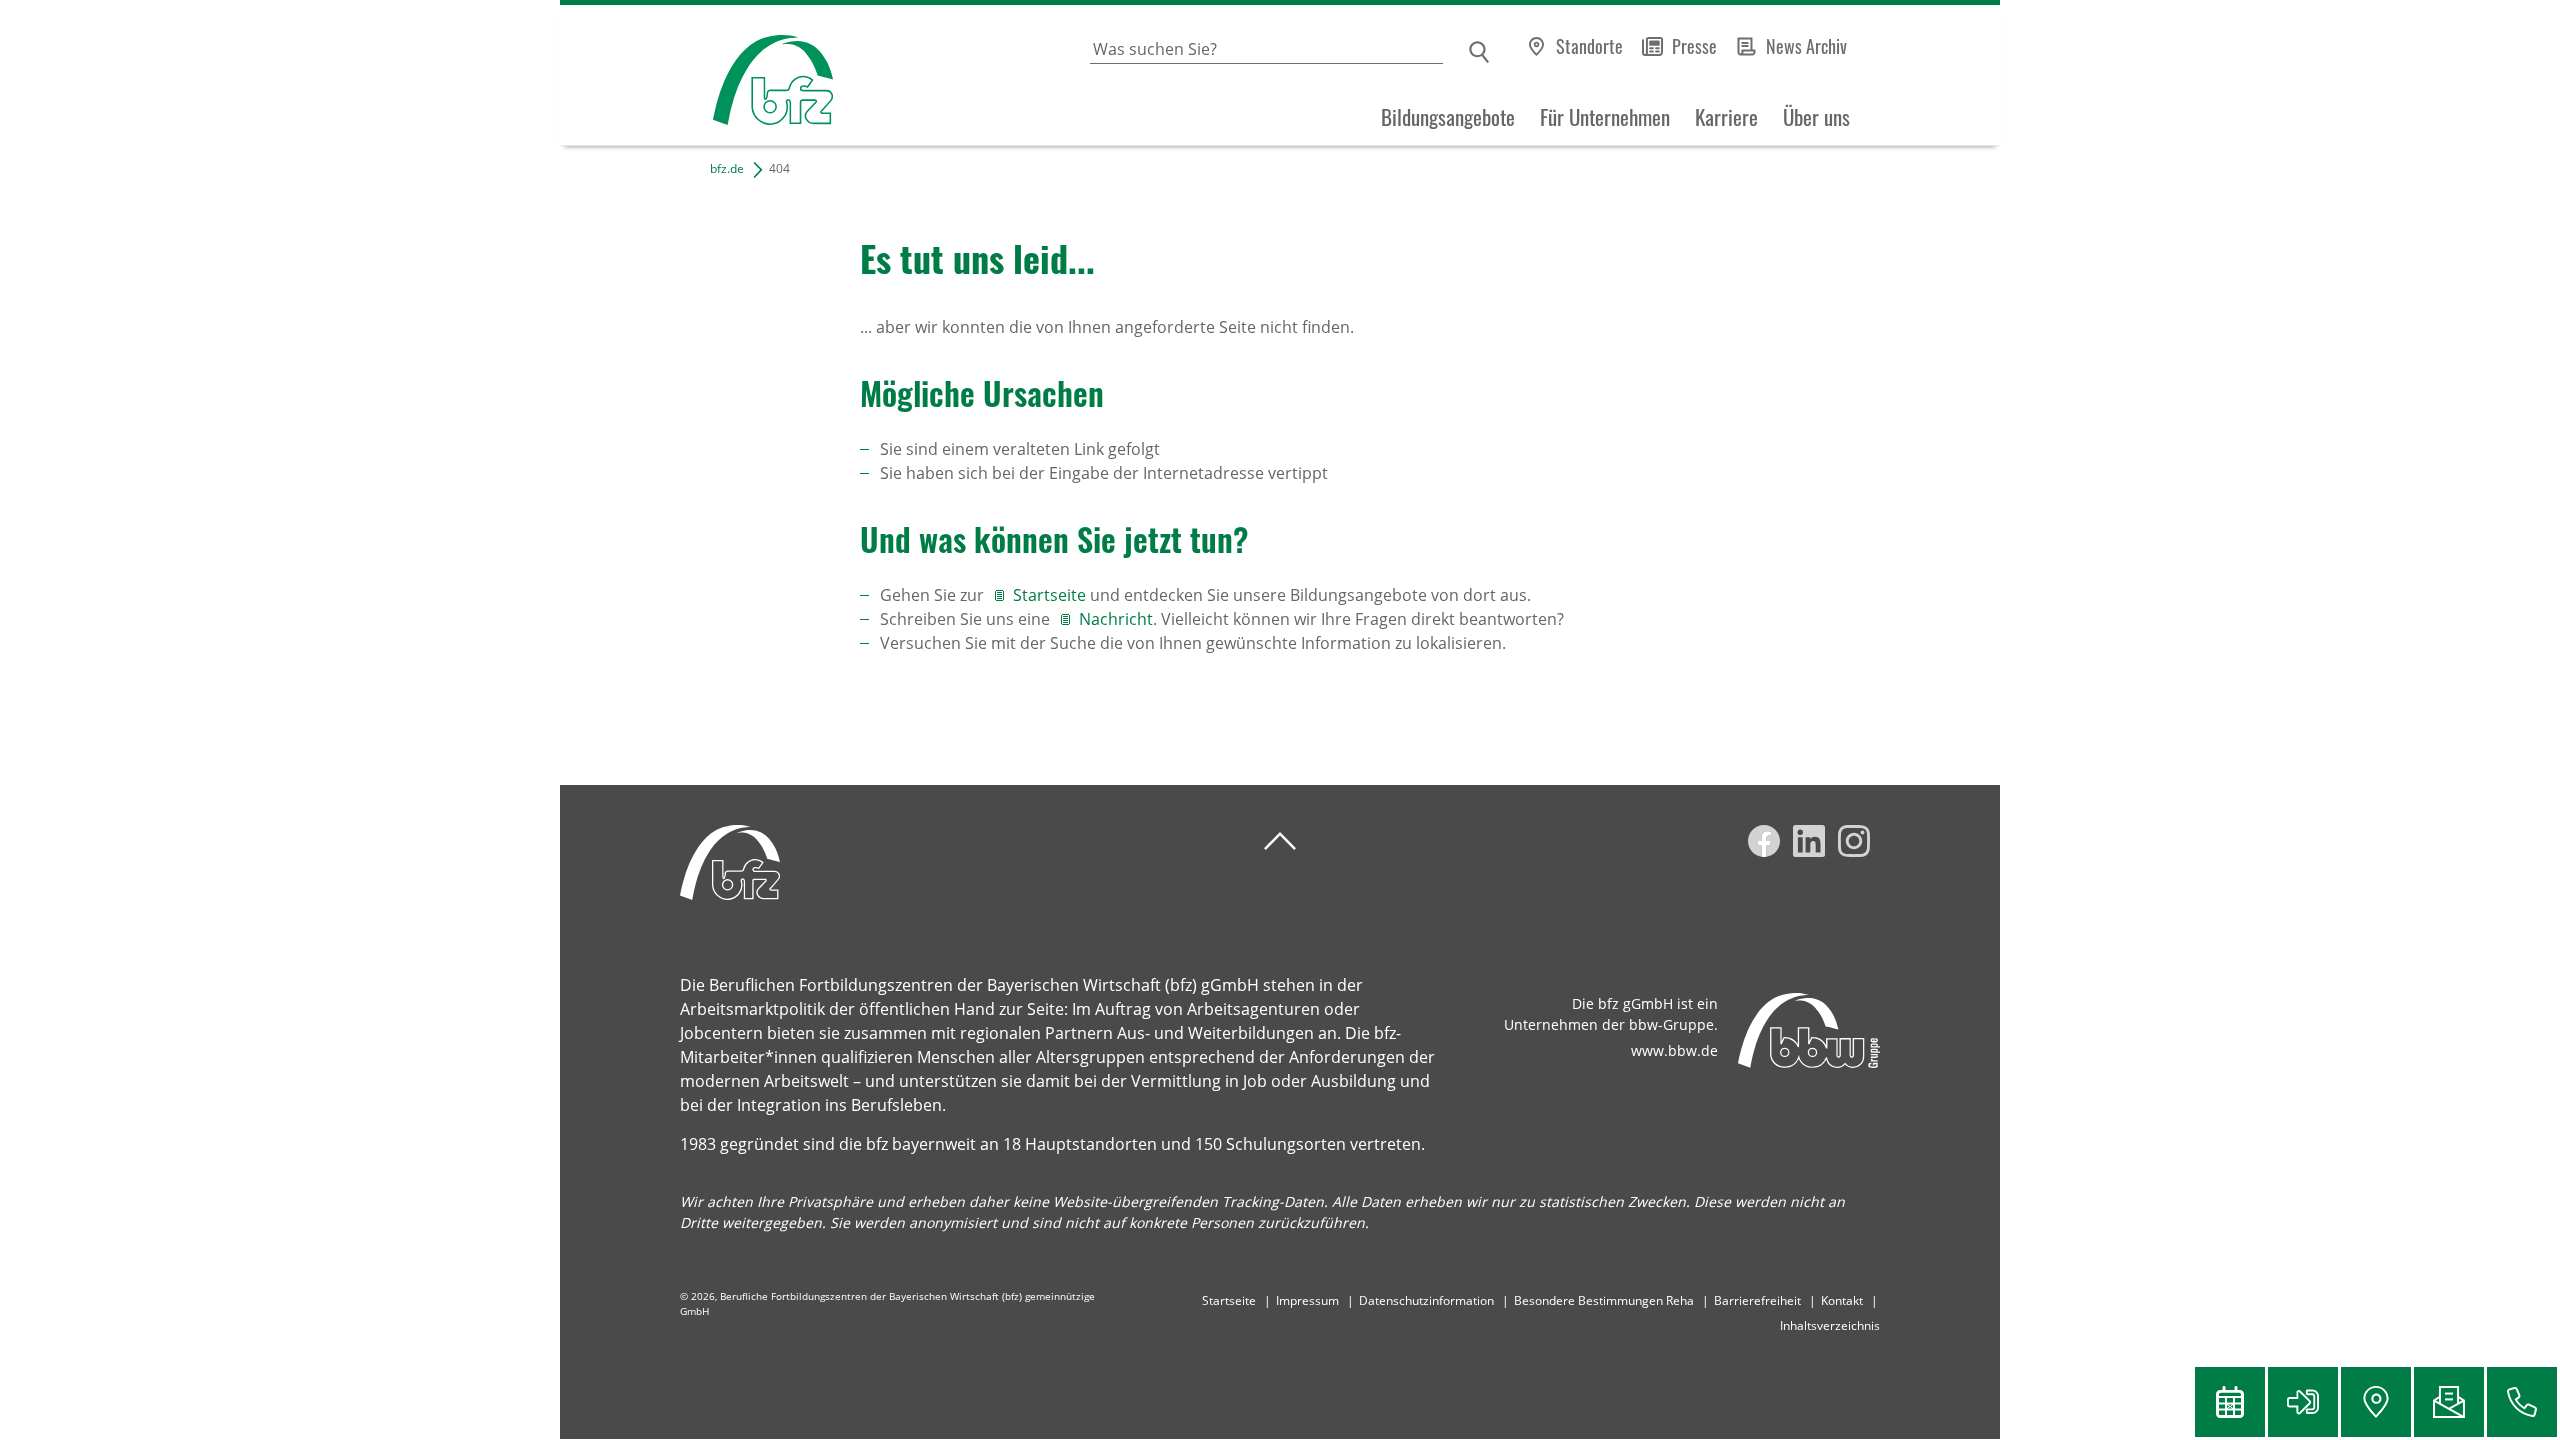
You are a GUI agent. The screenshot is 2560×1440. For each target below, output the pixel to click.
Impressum (1307, 1300)
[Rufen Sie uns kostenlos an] (2522, 1402)
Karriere (1726, 117)
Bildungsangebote (1448, 117)
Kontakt (1842, 1300)
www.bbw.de (1674, 1050)
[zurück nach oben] (1280, 841)
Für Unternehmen (1605, 117)
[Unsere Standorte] (2376, 1402)
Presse (1694, 46)
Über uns (1816, 117)
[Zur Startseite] (696, 75)
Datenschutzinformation (1426, 1300)
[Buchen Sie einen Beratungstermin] (2230, 1402)
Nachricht (1116, 619)
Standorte (1589, 46)
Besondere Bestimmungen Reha (1604, 1300)
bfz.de (727, 168)
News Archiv (1806, 46)
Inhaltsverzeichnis (1830, 1325)
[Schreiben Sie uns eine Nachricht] (2449, 1402)
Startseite (1051, 595)
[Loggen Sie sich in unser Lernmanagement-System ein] (2303, 1402)
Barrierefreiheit (1757, 1300)
